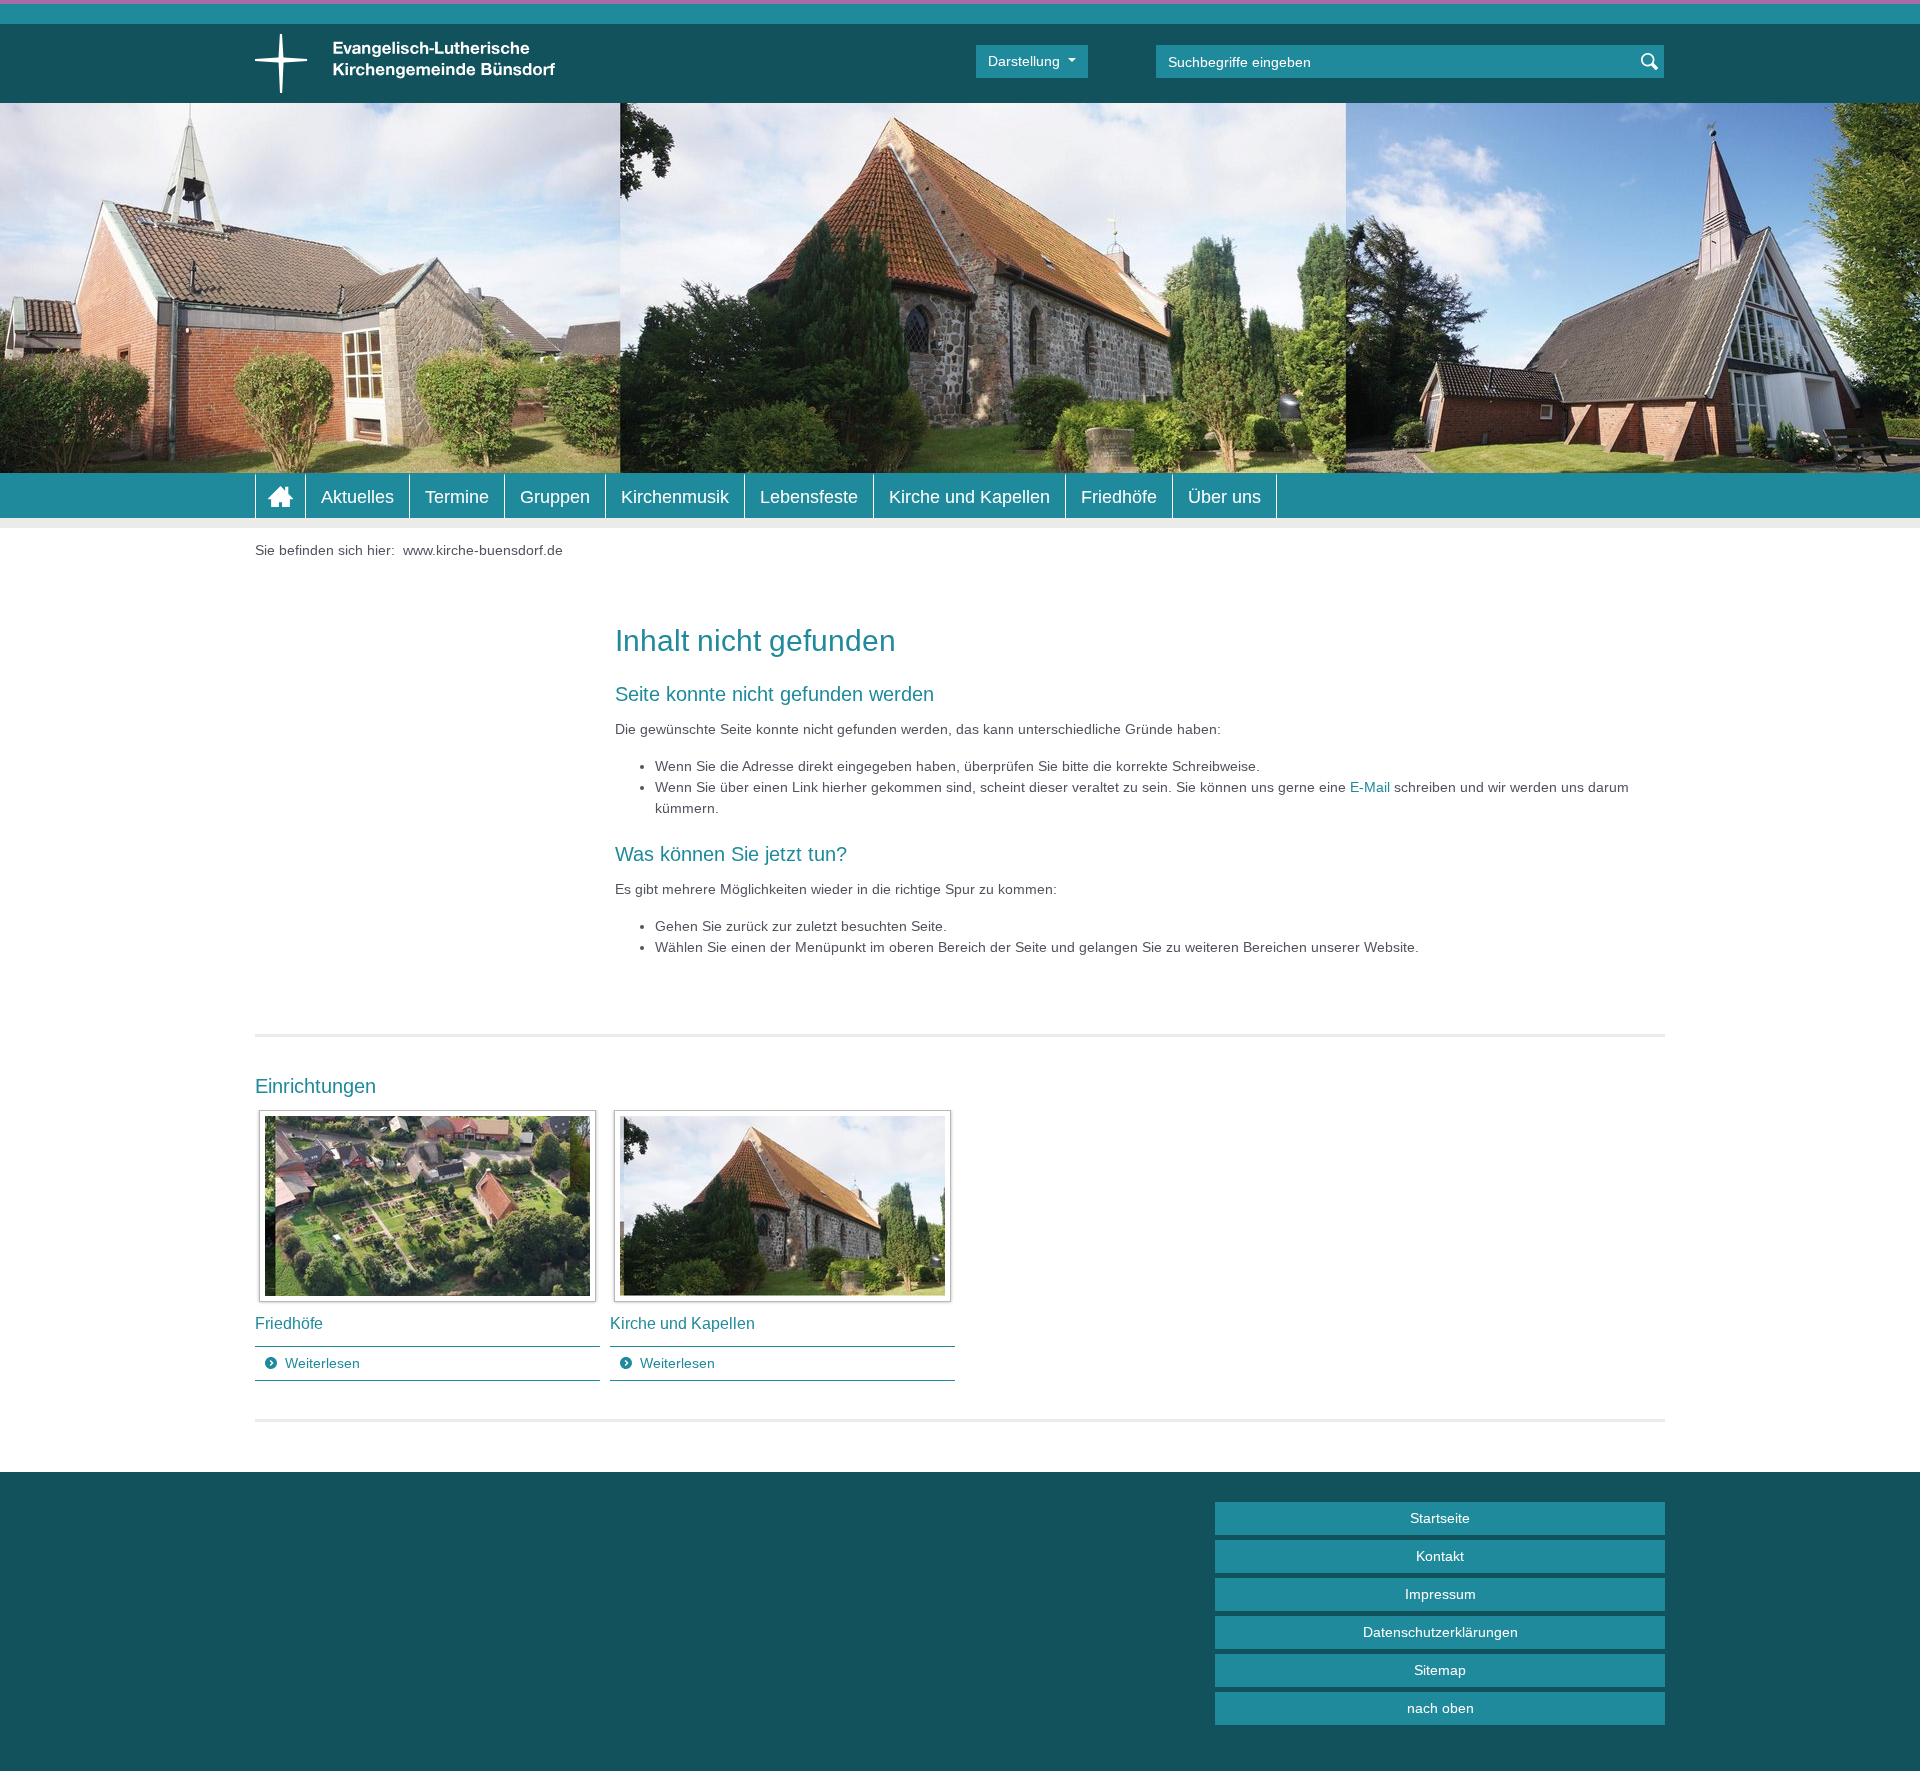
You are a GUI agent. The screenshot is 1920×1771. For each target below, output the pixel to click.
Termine (457, 497)
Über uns (1224, 497)
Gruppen (555, 497)
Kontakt (1440, 1556)
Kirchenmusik (675, 497)
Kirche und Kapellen (969, 497)
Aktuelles (357, 497)
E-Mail (1370, 787)
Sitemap (1440, 1670)
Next (1649, 1246)
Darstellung (1026, 61)
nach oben (1440, 1708)
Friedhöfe (1119, 497)
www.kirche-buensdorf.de (483, 550)
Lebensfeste (809, 497)
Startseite (1440, 1518)
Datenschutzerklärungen (1440, 1632)
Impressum (1440, 1594)
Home (280, 497)
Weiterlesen (322, 1363)
